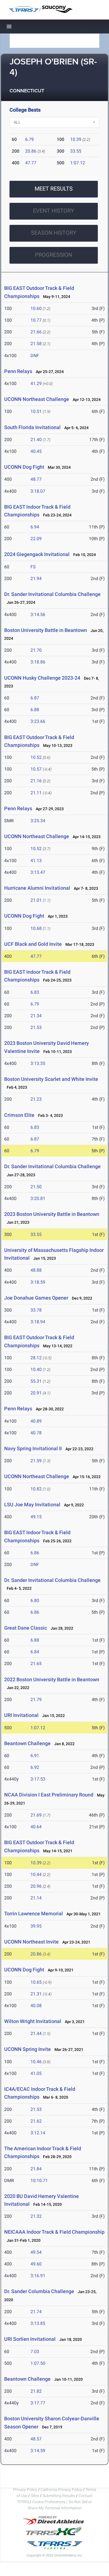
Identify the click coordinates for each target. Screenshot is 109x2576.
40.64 (36, 1827)
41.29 (36, 383)
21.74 (36, 2312)
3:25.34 (38, 821)
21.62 (36, 2121)
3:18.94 (38, 1322)
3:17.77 (38, 2403)
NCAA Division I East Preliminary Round (49, 1795)
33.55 (76, 151)
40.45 (36, 451)
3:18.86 (38, 662)
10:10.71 (39, 2181)
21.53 (36, 1027)
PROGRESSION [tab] (54, 255)
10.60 (36, 308)
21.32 (36, 2216)
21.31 (36, 1994)
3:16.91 (38, 2276)
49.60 (36, 2264)
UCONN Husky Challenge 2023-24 (42, 678)
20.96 (36, 1886)
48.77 (36, 479)
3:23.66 (38, 721)
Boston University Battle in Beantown (46, 630)
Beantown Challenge (27, 1743)
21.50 (36, 1187)
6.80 (35, 1600)
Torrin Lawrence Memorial (34, 1914)
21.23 (36, 1099)
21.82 (36, 2391)
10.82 (36, 1489)
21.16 (36, 781)
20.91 (36, 1393)
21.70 (36, 650)
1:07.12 (78, 163)
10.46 (36, 2062)
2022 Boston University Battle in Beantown (52, 1679)
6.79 (29, 139)
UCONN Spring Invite (28, 2049)
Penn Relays (18, 371)
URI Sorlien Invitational (30, 2339)
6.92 (35, 1767)
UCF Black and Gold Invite (33, 944)
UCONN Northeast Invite (31, 1942)
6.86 (35, 1553)
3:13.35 (38, 1063)
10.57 (36, 769)
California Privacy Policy (61, 2490)
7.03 (35, 2352)
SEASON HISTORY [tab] (54, 233)
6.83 (35, 992)
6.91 (35, 1756)
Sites (35, 2496)
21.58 (36, 344)
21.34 (36, 1016)
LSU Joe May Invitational (32, 1505)
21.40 (36, 440)
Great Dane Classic (26, 1628)
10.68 (36, 928)
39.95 (36, 1926)
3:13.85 (38, 2323)
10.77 (36, 320)
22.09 (36, 539)
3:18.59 (38, 1282)
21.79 (36, 1700)
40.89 (36, 1421)
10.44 (36, 1874)
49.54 (36, 2252)
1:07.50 (38, 2363)
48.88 (36, 1270)
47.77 (31, 163)
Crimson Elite (19, 1115)
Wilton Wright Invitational (33, 2021)
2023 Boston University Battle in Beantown (52, 1214)
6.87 (35, 698)
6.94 (35, 527)
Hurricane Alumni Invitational (37, 888)
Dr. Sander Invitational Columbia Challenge (52, 594)
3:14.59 (38, 2451)
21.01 (36, 900)
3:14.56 (38, 614)
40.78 (36, 1433)
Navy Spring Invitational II (33, 1448)
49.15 (36, 1517)
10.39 (76, 139)
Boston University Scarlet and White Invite (51, 1079)
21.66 (36, 332)
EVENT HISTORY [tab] (54, 211)
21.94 (36, 579)
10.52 (36, 757)
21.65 (36, 1664)
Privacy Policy (25, 2490)
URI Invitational (21, 1715)
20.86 (31, 151)
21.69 (36, 1815)
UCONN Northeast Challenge (37, 399)
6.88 (35, 710)
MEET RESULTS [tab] (54, 189)
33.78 (36, 1310)
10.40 (36, 1369)
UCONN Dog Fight (24, 467)
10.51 (36, 411)
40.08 (36, 2006)
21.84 (36, 2169)
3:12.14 (38, 2133)
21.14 (36, 1898)
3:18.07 (38, 491)
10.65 (36, 1982)
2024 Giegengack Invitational (37, 554)
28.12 (36, 1358)
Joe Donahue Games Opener (36, 1298)
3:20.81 (38, 1198)
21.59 (36, 1461)
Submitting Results (59, 2496)
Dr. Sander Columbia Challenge (39, 2291)
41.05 (36, 2073)
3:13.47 (38, 872)
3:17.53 (38, 1779)
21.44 (36, 2033)
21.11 (36, 793)
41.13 (36, 861)
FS (33, 567)
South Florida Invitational (32, 427)
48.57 (36, 2439)
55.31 (36, 1381)
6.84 (35, 1652)
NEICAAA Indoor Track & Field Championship (54, 2232)
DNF (35, 356)
